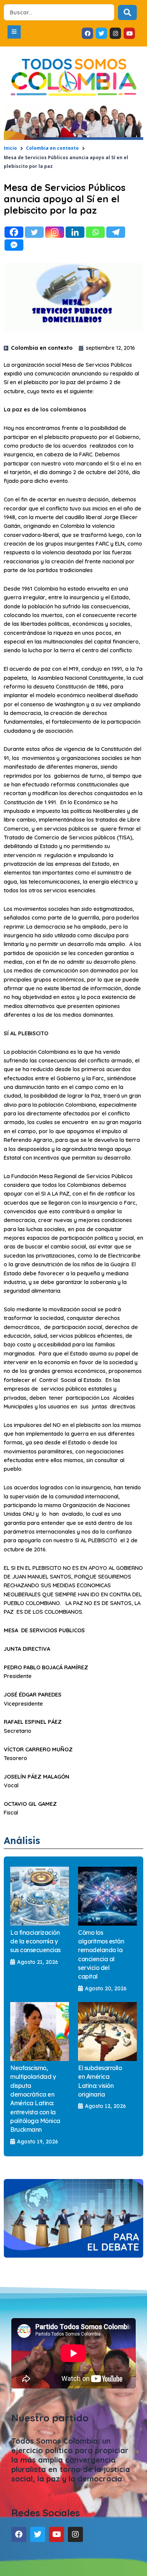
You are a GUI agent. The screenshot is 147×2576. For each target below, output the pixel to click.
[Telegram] (116, 232)
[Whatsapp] (95, 232)
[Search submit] (127, 12)
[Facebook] (14, 232)
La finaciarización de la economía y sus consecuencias (35, 1941)
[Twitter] (34, 232)
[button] (14, 32)
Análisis (22, 1840)
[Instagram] (55, 232)
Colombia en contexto (52, 148)
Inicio (10, 148)
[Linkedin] (75, 232)
